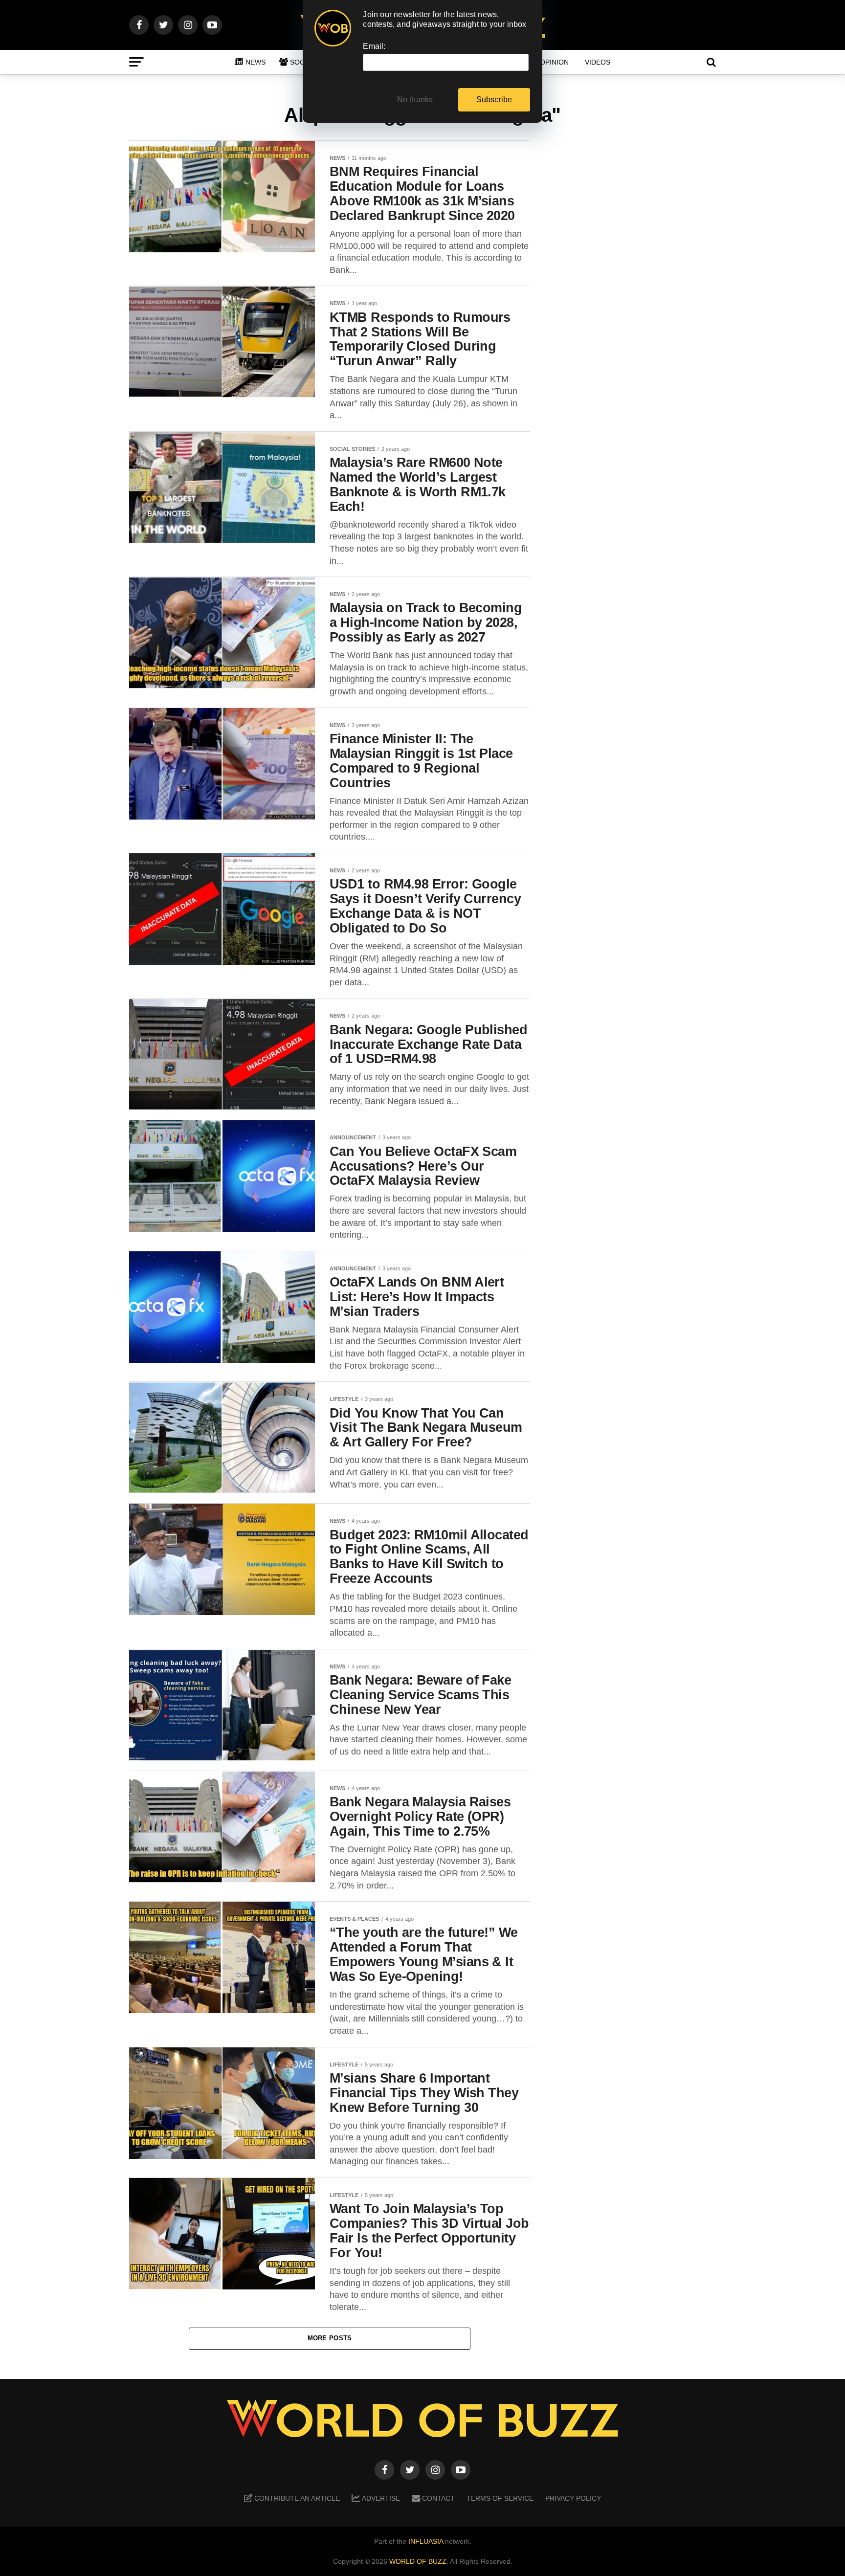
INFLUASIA (426, 2541)
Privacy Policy (573, 2498)
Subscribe (494, 100)
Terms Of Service (500, 2498)
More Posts (330, 2338)
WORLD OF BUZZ (418, 2561)
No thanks (415, 100)
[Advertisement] (638, 294)
